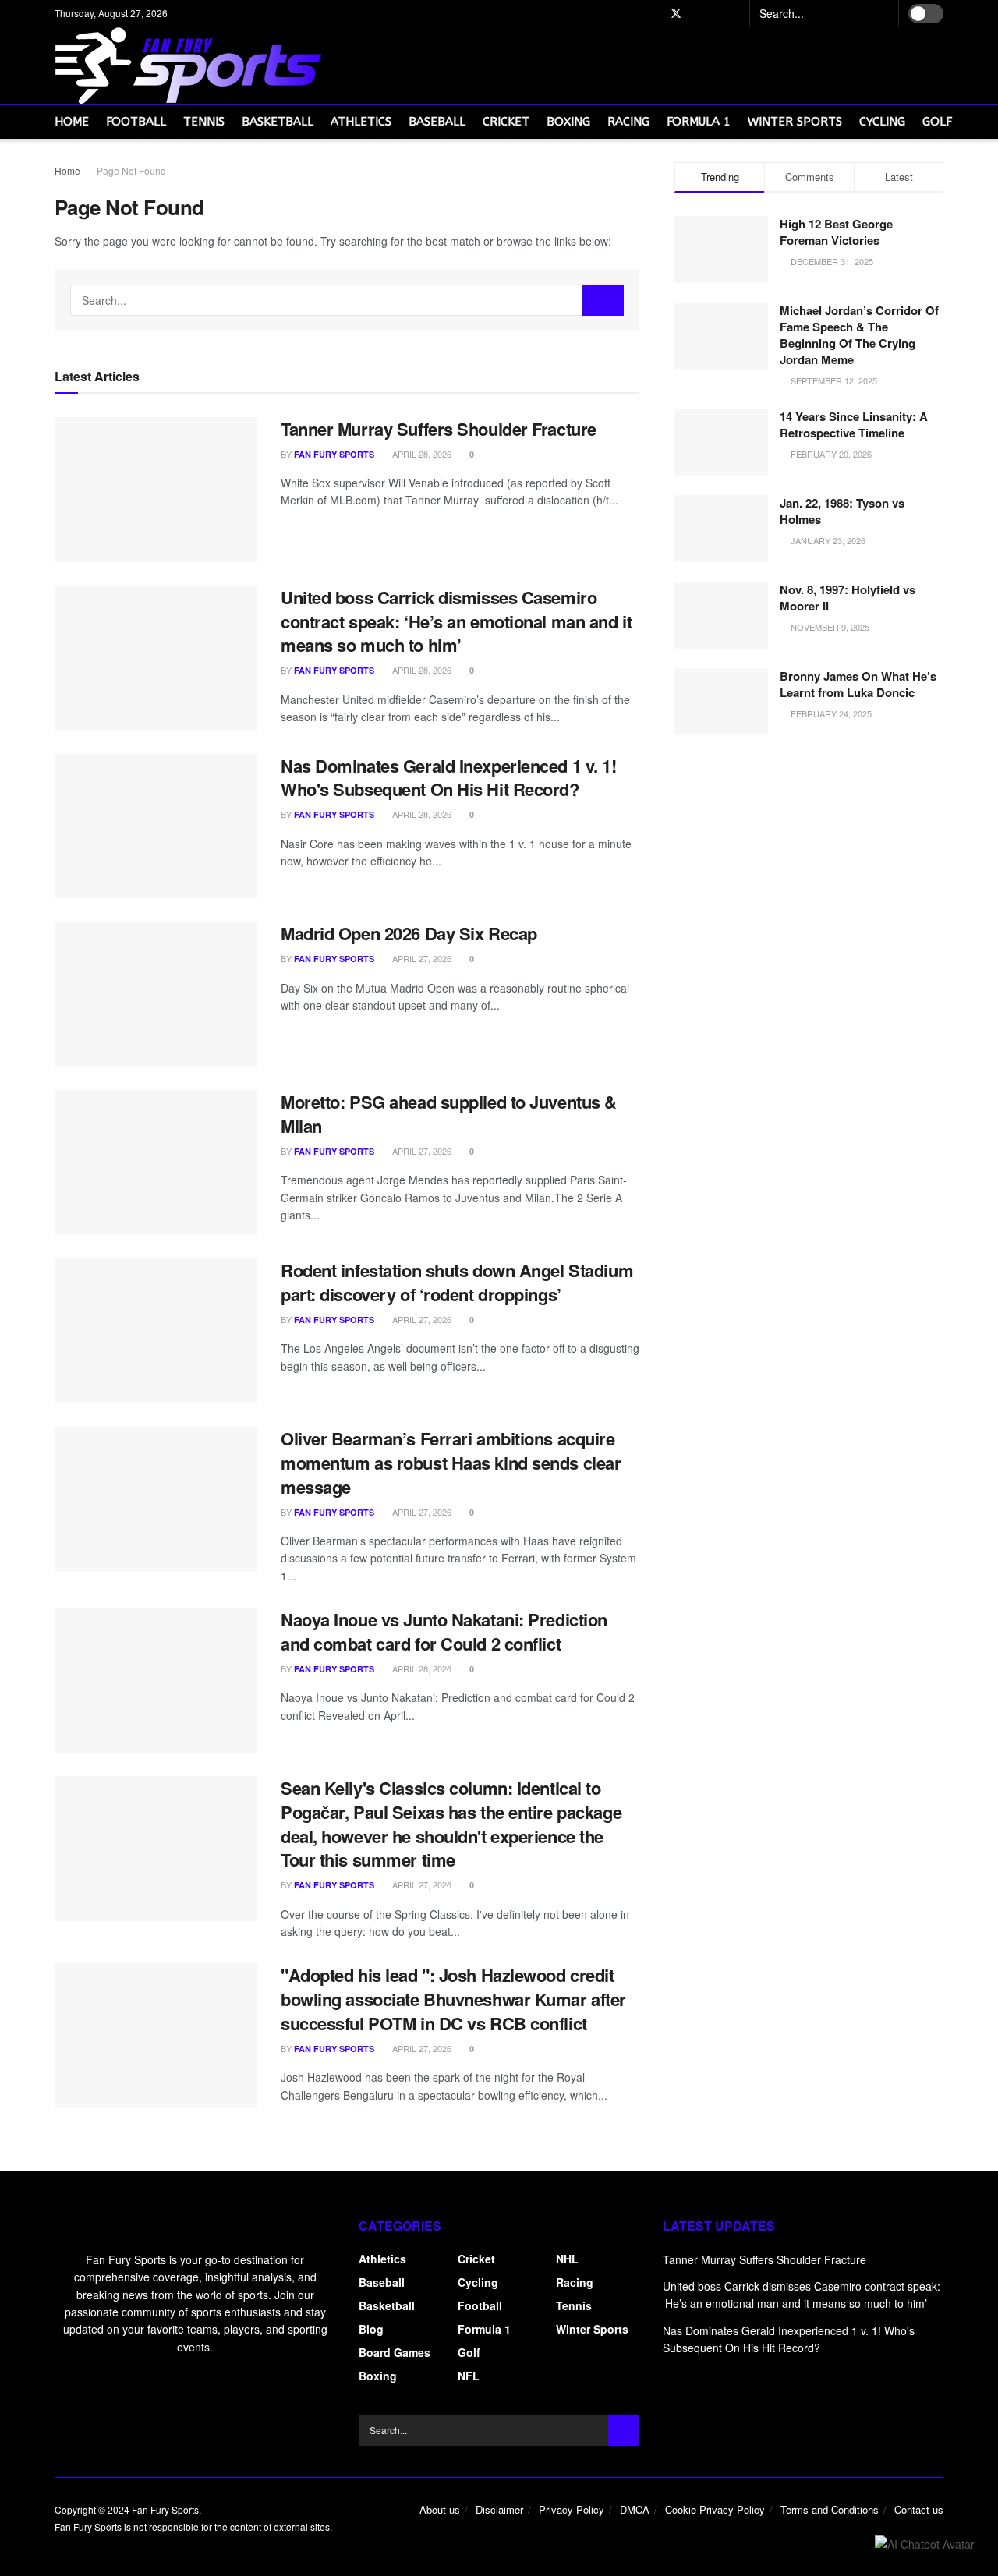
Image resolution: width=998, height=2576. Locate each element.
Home (72, 122)
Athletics (361, 122)
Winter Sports (795, 122)
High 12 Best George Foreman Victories (836, 232)
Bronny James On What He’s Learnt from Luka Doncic (858, 684)
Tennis (204, 122)
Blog (371, 2329)
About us (440, 2509)
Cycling (882, 122)
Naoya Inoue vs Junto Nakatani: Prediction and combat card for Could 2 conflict (444, 1631)
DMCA (635, 2509)
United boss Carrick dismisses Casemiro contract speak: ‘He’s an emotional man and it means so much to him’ (456, 621)
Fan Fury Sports (334, 454)
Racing (628, 122)
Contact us (919, 2509)
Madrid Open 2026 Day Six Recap (409, 933)
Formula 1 (699, 122)
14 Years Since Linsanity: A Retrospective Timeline (854, 425)
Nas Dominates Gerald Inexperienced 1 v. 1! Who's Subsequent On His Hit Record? (449, 778)
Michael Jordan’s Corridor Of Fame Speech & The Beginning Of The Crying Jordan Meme (859, 335)
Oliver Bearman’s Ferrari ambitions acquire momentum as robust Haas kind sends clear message (451, 1463)
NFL (469, 2376)
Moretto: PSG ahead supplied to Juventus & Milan (449, 1114)
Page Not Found (131, 170)
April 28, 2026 (421, 454)
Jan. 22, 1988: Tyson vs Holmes (842, 511)
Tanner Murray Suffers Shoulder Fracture (439, 429)
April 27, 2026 (421, 958)
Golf (937, 122)
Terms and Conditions (830, 2509)
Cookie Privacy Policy (715, 2509)
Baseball (437, 122)
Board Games (395, 2352)
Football (136, 122)
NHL (567, 2259)
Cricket (506, 122)
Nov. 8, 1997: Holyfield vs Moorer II (848, 598)
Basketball (278, 122)
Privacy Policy (572, 2509)
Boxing (568, 122)
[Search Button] (880, 13)
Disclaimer (499, 2509)
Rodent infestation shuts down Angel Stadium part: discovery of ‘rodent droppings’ (457, 1282)
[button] (925, 2543)
